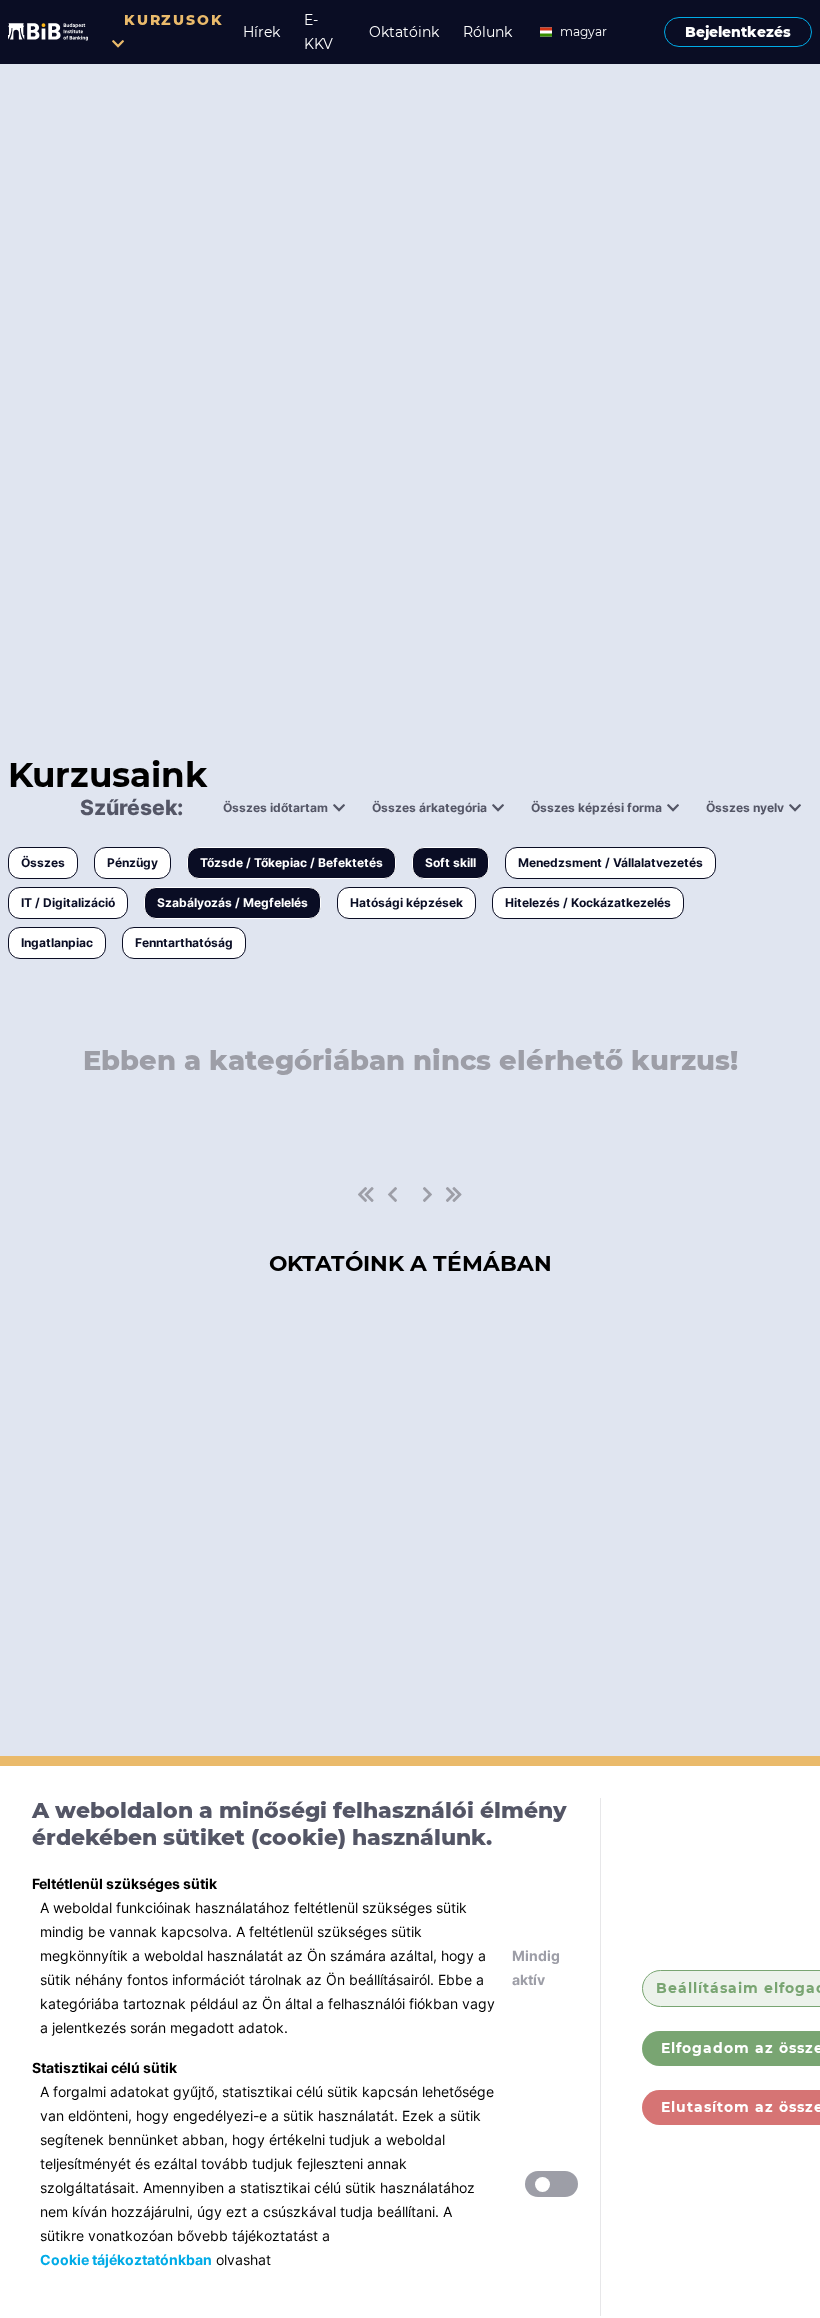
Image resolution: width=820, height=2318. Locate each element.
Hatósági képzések (406, 902)
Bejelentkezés (738, 32)
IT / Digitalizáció (68, 902)
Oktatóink (404, 32)
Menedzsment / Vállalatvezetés (610, 862)
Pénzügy (132, 862)
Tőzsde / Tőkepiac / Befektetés (291, 862)
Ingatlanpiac (57, 942)
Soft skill (450, 862)
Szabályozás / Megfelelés (232, 902)
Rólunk (487, 32)
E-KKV (318, 32)
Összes (43, 862)
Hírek (261, 32)
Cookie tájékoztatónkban (126, 2259)
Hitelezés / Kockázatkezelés (588, 902)
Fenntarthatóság (184, 942)
